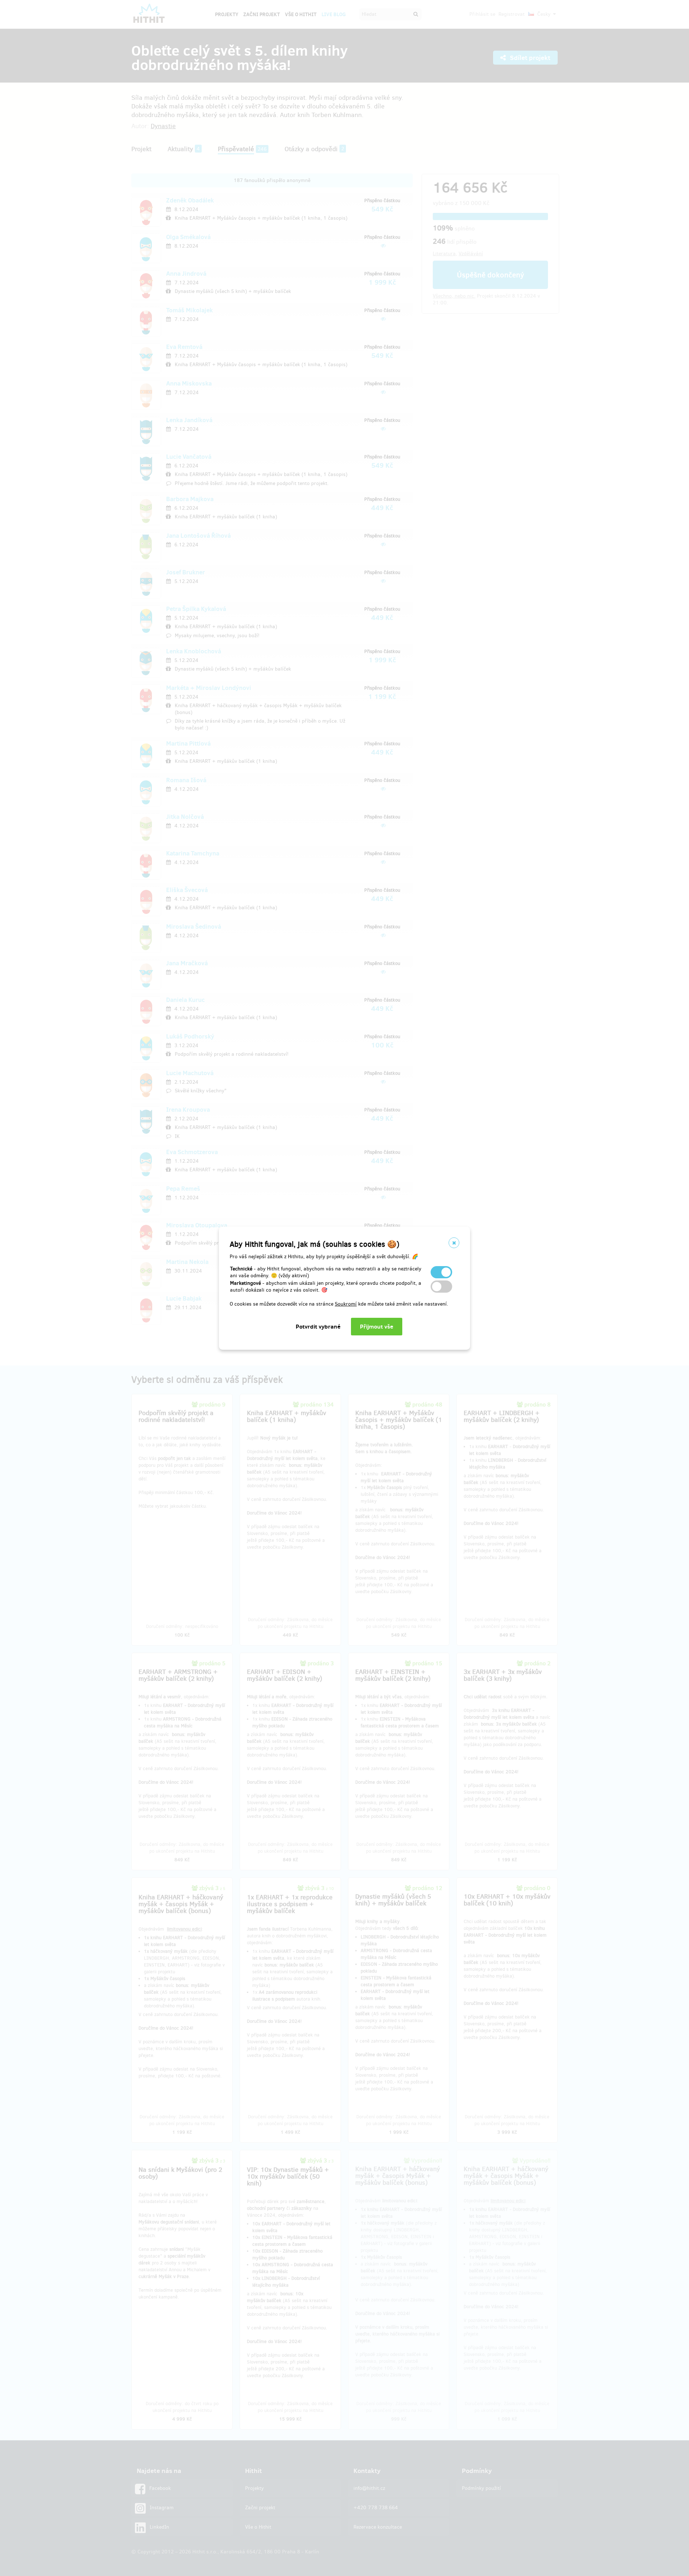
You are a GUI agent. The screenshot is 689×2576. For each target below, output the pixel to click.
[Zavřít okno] (454, 1243)
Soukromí (346, 1304)
